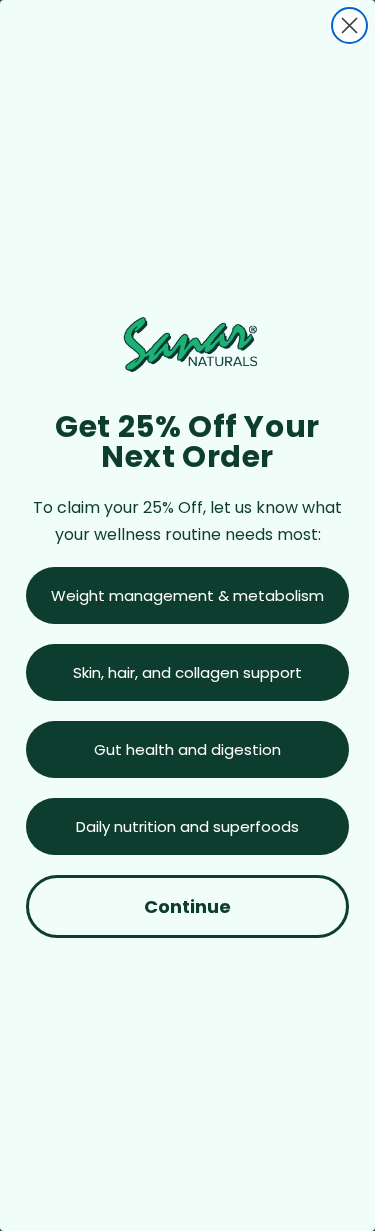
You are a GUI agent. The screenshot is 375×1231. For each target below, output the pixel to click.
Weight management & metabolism (187, 595)
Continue (187, 906)
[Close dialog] (349, 25)
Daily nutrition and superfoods (187, 826)
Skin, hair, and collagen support (187, 672)
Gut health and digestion (187, 749)
